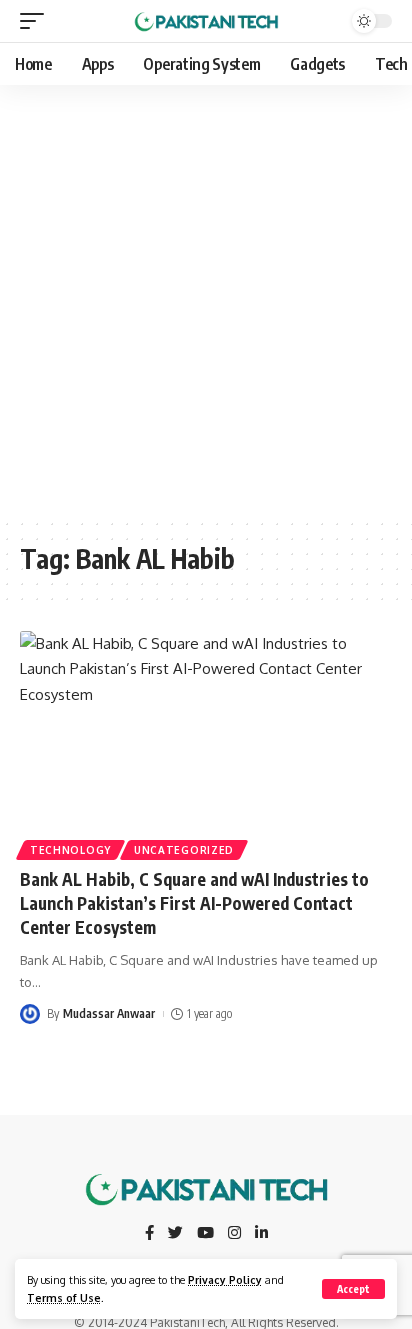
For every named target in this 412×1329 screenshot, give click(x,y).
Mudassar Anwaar (109, 1013)
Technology (70, 850)
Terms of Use (64, 1297)
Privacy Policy (225, 1279)
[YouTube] (205, 1234)
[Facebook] (149, 1234)
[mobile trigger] (37, 21)
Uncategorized (184, 850)
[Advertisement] (206, 301)
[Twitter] (175, 1234)
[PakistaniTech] (206, 21)
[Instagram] (234, 1234)
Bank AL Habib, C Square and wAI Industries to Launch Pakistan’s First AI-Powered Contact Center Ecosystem (194, 903)
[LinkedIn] (261, 1234)
